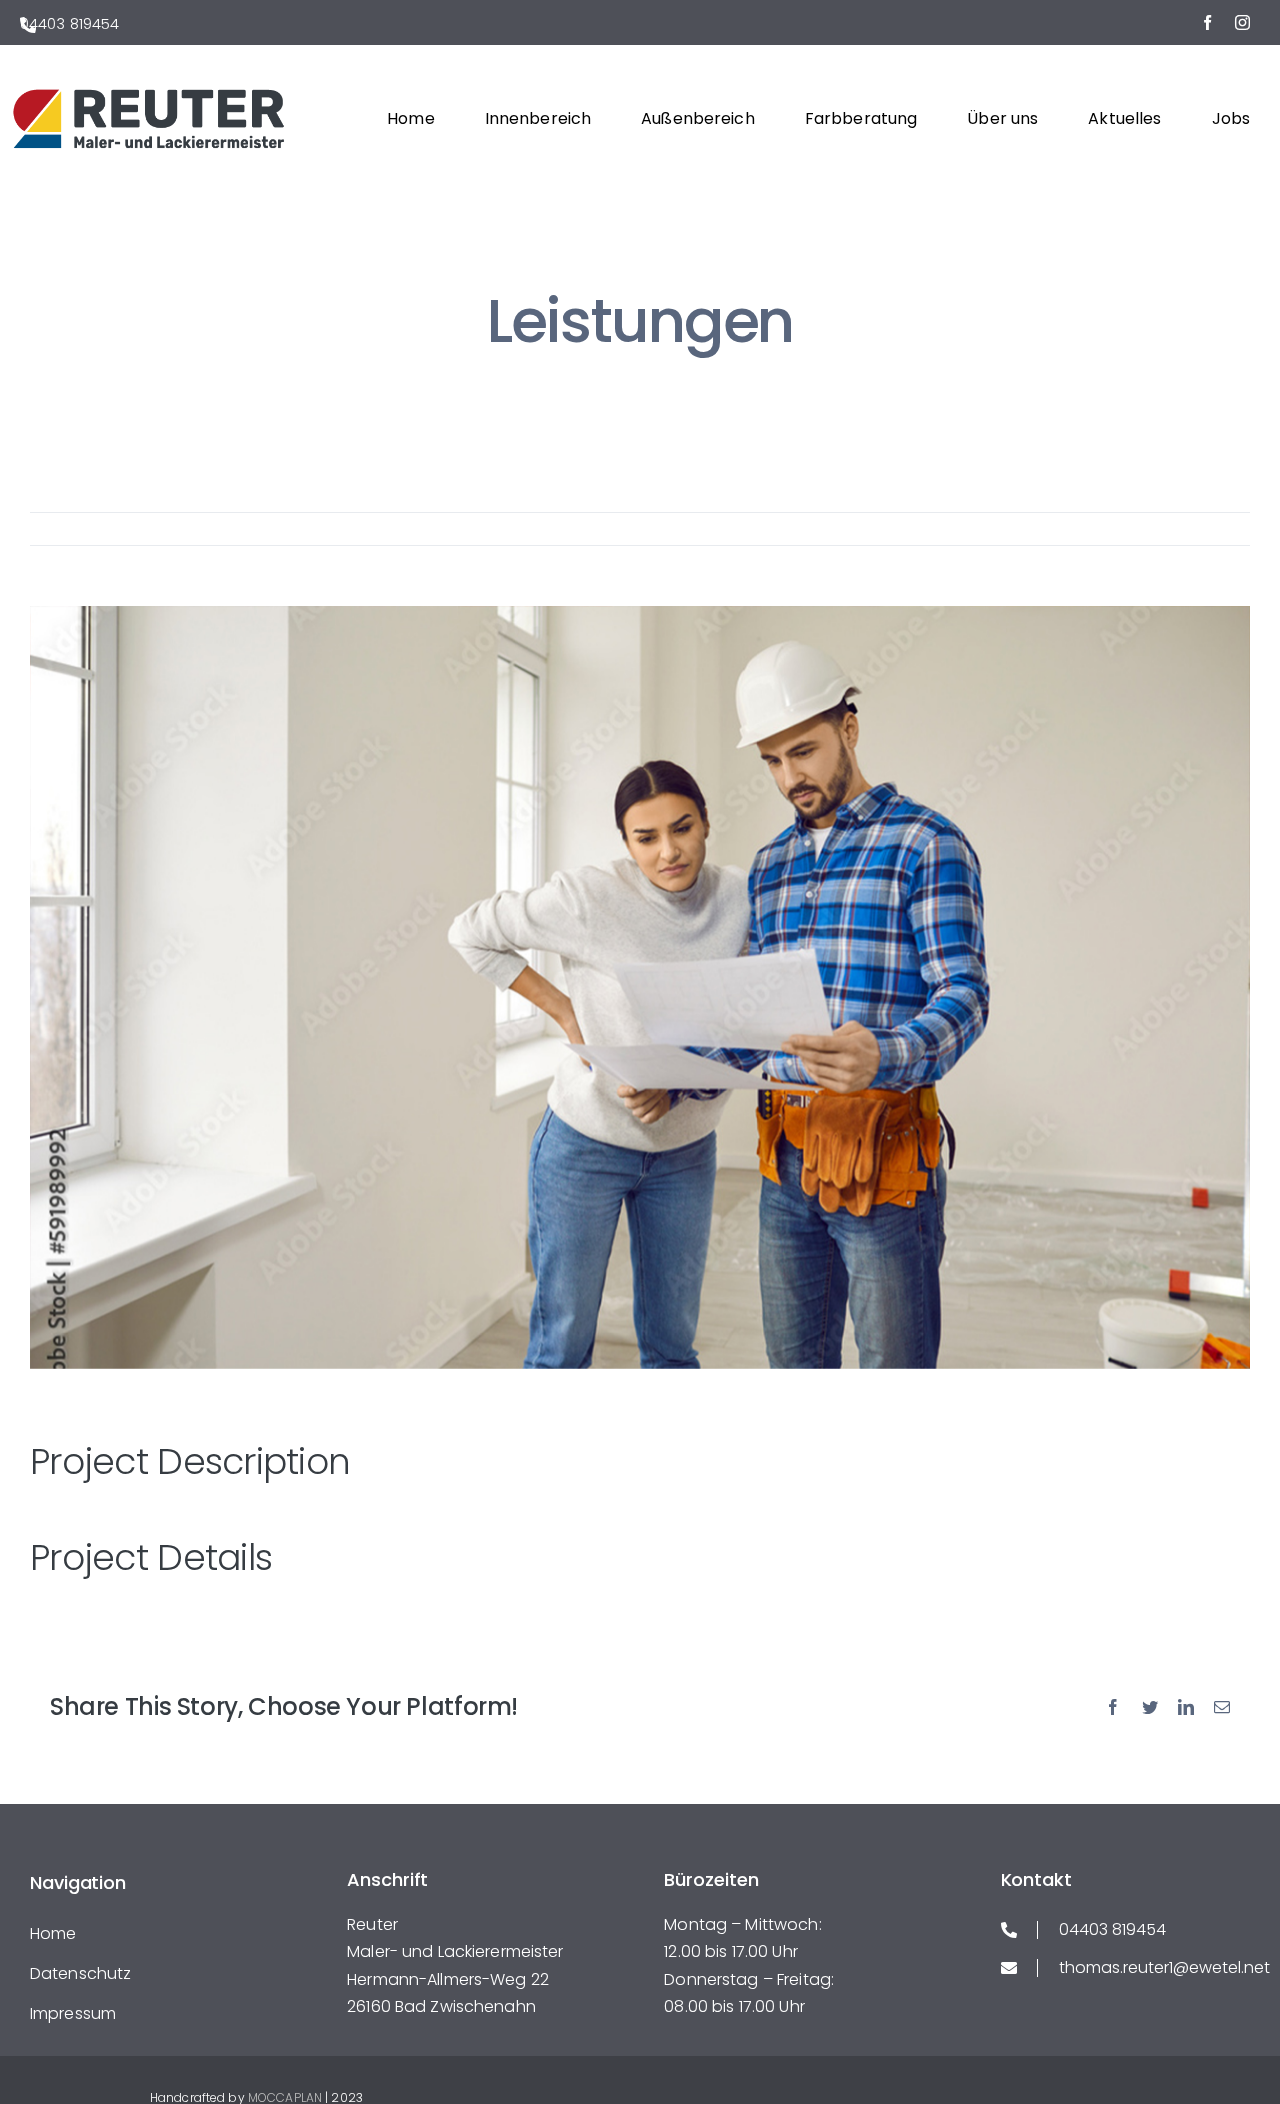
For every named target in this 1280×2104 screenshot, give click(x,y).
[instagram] (1242, 22)
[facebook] (1207, 22)
